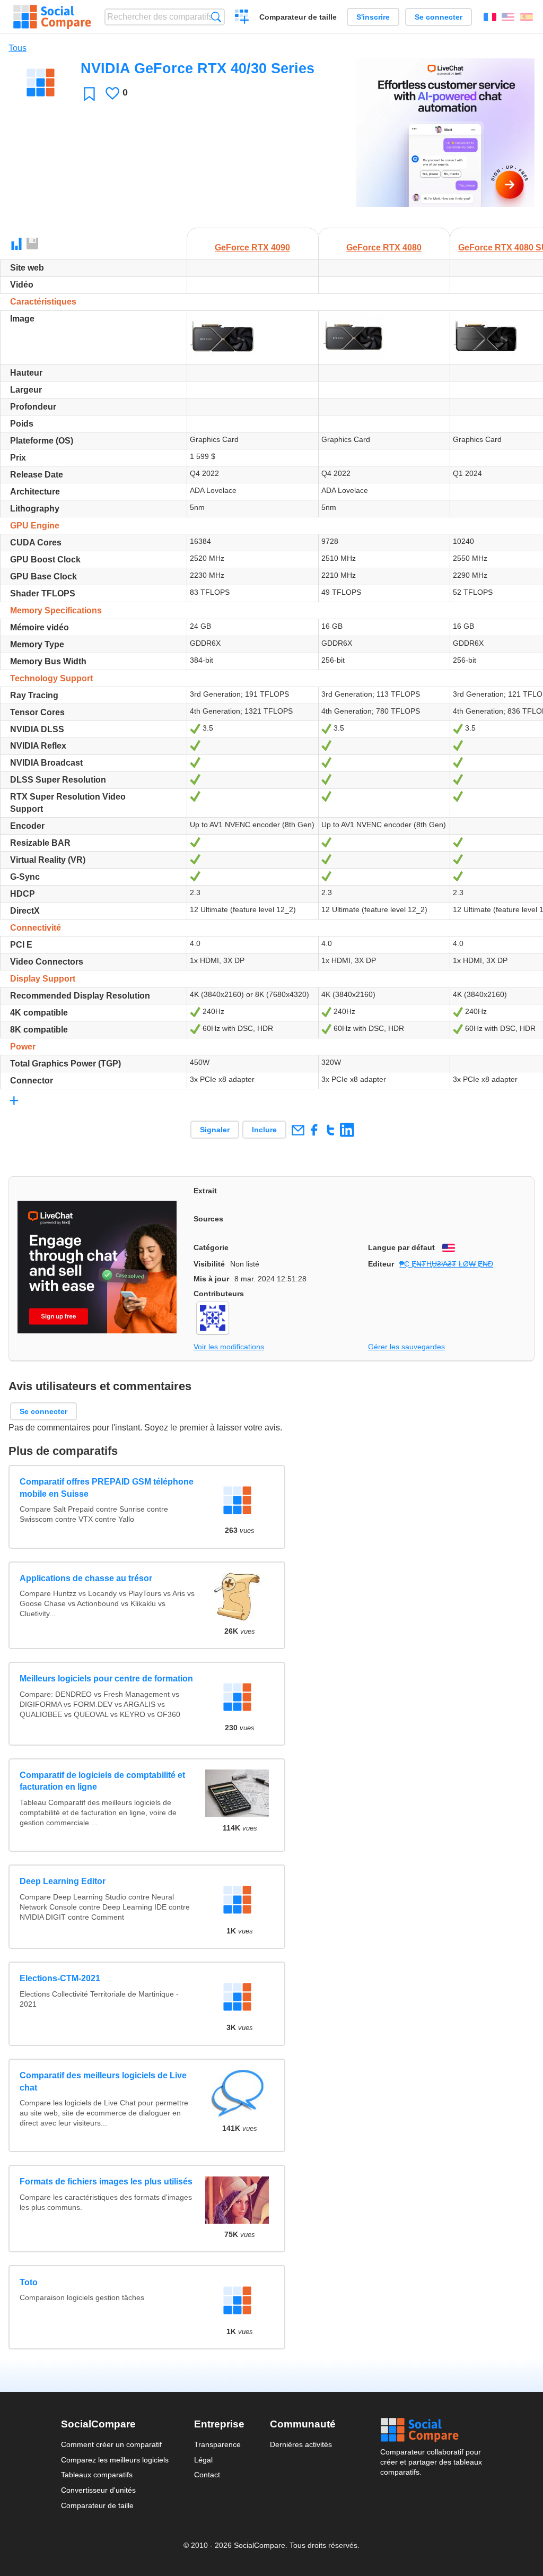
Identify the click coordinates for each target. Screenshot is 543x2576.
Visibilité (209, 1264)
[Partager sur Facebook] (314, 1130)
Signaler (215, 1130)
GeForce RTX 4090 (252, 248)
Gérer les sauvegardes (406, 1347)
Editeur (381, 1264)
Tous (17, 48)
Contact (207, 2475)
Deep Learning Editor (63, 1881)
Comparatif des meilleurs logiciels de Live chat (103, 2081)
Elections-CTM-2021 (60, 1978)
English (508, 17)
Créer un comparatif (242, 18)
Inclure (264, 1130)
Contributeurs (219, 1294)
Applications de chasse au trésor (86, 1578)
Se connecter (439, 17)
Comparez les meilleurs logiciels (115, 2460)
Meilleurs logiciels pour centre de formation (106, 1679)
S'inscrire (373, 17)
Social (431, 2430)
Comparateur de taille (298, 17)
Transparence (217, 2444)
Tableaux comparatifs (97, 2475)
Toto (29, 2282)
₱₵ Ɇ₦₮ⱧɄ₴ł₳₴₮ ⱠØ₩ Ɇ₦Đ (446, 1264)
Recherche (216, 17)
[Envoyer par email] (298, 1130)
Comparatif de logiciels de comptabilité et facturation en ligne (102, 1781)
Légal (203, 2460)
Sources (208, 1219)
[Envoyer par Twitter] (331, 1130)
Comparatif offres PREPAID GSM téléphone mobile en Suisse (107, 1488)
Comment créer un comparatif (111, 2444)
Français (490, 17)
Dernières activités (301, 2444)
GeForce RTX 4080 (384, 248)
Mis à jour (211, 1279)
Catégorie (211, 1247)
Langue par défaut (401, 1247)
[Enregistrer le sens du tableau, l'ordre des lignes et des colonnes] (33, 244)
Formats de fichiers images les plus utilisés (106, 2182)
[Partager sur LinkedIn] (347, 1130)
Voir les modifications (229, 1347)
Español (527, 17)
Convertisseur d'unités (98, 2490)
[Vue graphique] (16, 244)
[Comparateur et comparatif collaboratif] (52, 17)
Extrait (205, 1191)
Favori (89, 94)
